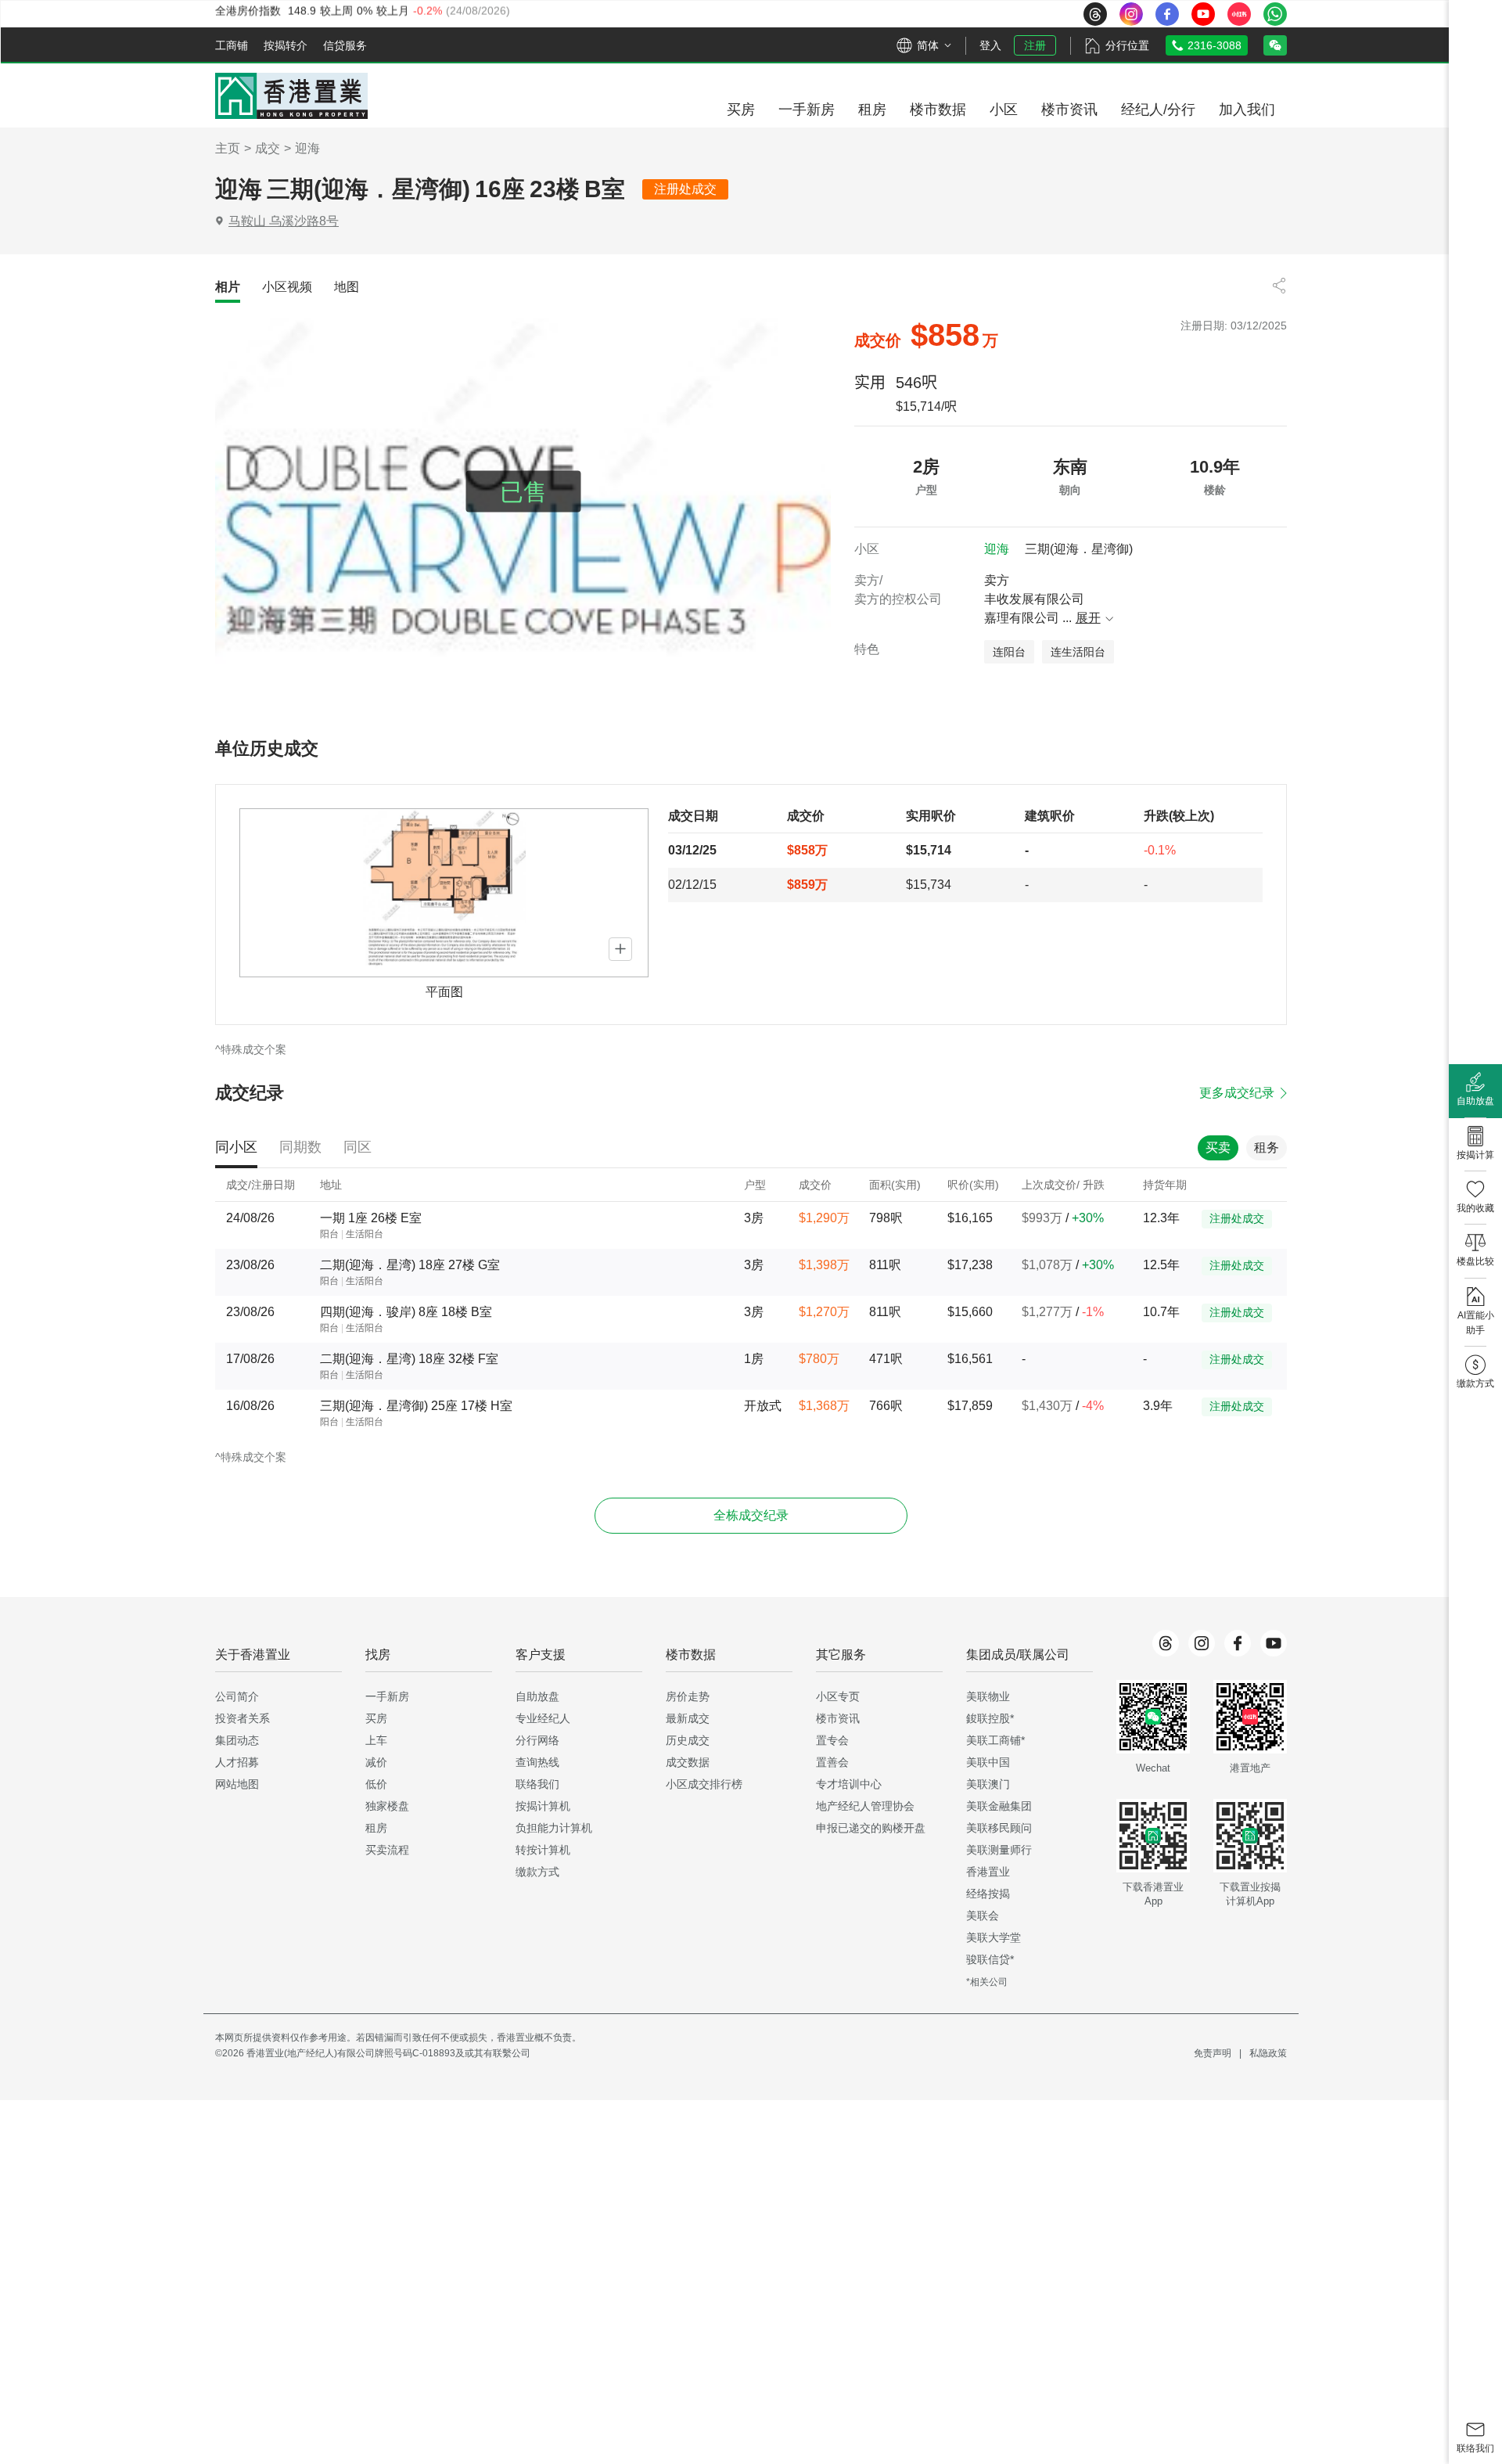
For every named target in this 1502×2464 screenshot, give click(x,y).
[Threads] (1166, 1643)
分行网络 (537, 1740)
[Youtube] (1274, 1643)
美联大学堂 (994, 1937)
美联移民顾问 (999, 1828)
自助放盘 (537, 1696)
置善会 (832, 1762)
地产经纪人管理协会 (865, 1806)
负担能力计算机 (554, 1828)
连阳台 (1009, 652)
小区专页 (838, 1696)
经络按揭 (988, 1894)
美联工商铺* (995, 1740)
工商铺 (232, 45)
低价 (376, 1784)
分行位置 (1127, 45)
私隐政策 (1268, 2053)
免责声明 (1213, 2053)
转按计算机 (543, 1850)
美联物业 (988, 1696)
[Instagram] (1202, 1643)
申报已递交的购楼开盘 (871, 1828)
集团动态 (237, 1740)
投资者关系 (243, 1718)
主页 (228, 148)
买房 (376, 1718)
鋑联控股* (990, 1718)
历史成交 (688, 1740)
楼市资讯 (838, 1718)
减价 (376, 1762)
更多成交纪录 (1237, 1093)
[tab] (228, 287)
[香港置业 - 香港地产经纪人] (291, 96)
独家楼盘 (387, 1806)
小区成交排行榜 (704, 1784)
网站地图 (237, 1784)
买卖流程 (387, 1850)
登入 (990, 45)
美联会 (983, 1915)
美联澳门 (988, 1784)
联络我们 (537, 1784)
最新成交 (688, 1718)
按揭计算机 (543, 1806)
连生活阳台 (1078, 652)
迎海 (307, 148)
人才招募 (237, 1762)
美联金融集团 (999, 1806)
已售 (523, 492)
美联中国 (988, 1762)
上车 (376, 1740)
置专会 (832, 1740)
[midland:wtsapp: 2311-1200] (1275, 14)
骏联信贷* (990, 1959)
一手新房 (387, 1696)
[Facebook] (1238, 1643)
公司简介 (237, 1696)
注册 (1035, 45)
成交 (268, 148)
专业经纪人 (543, 1718)
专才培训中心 (849, 1784)
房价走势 (688, 1696)
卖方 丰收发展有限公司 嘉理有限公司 (1042, 599)
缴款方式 (537, 1872)
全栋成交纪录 (751, 1515)
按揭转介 (286, 45)
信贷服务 (345, 45)
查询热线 (537, 1762)
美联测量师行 (999, 1850)
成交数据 (688, 1762)
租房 (376, 1828)
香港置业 (988, 1872)
